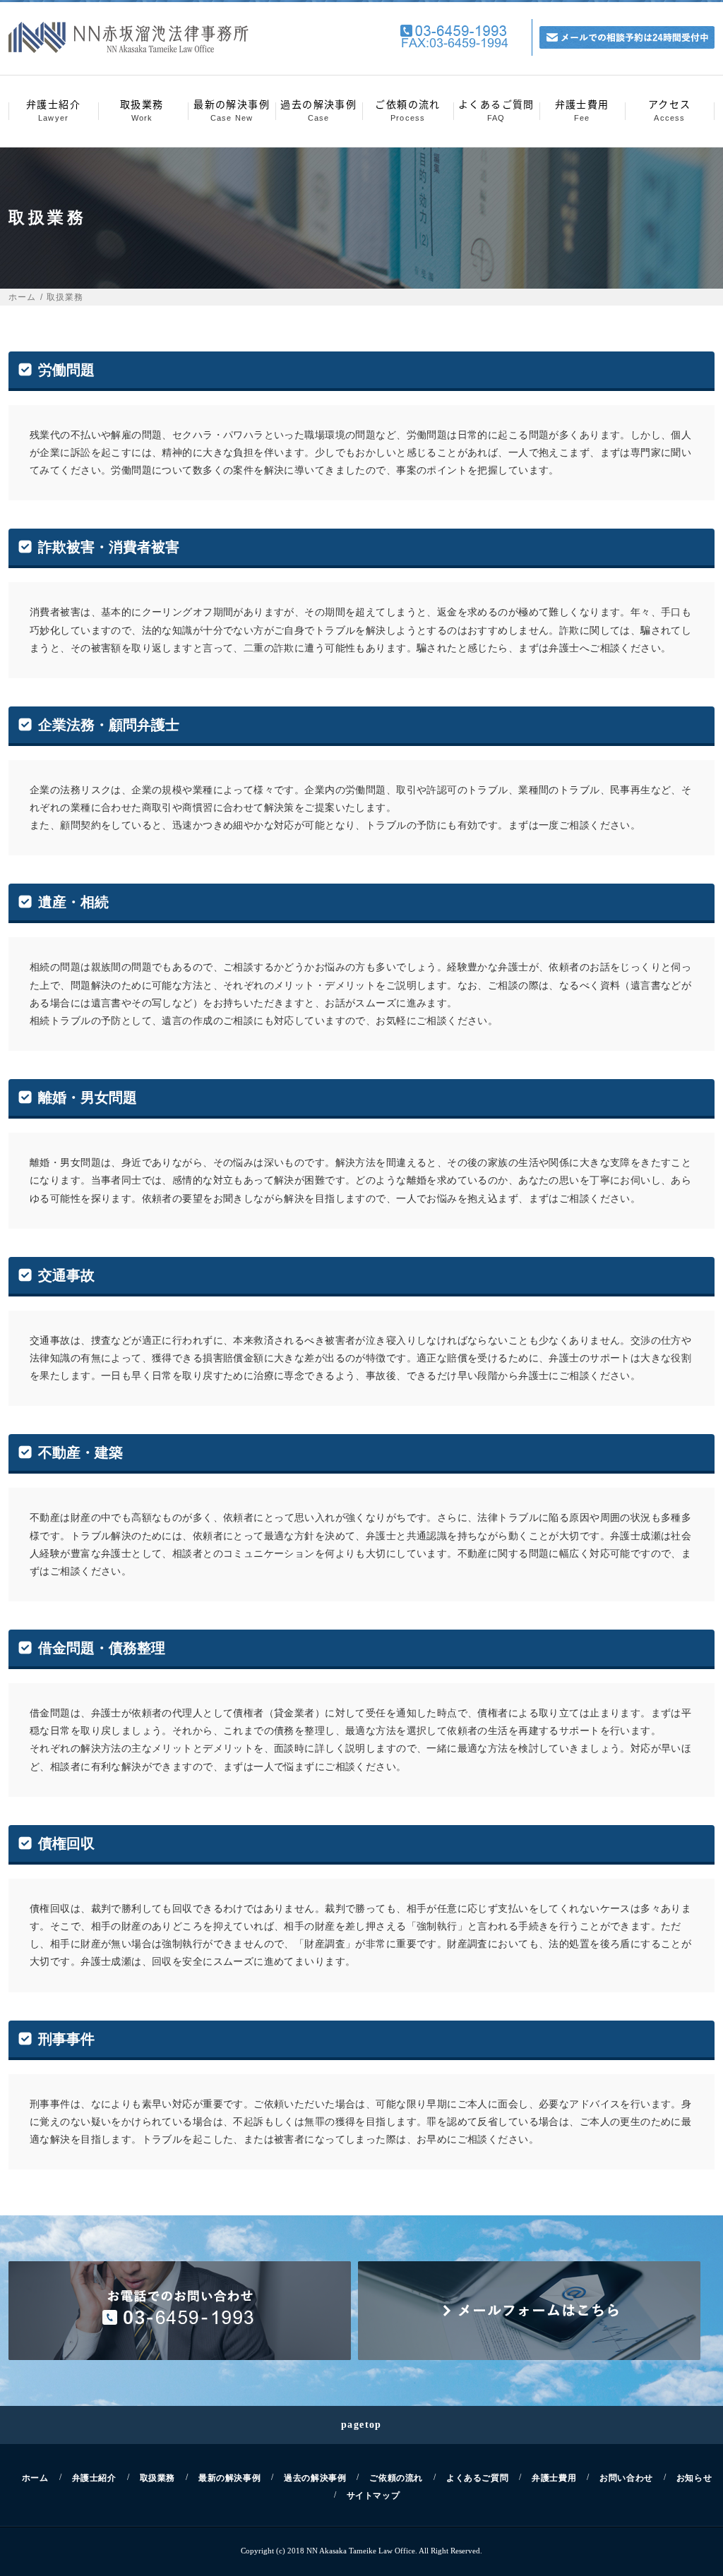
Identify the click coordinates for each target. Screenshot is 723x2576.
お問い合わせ (626, 2478)
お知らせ (694, 2478)
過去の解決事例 (318, 109)
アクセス (670, 109)
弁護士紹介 (53, 109)
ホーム (23, 297)
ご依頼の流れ (407, 109)
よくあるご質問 (496, 109)
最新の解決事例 (232, 109)
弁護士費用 (582, 109)
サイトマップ (374, 2496)
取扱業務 (142, 109)
